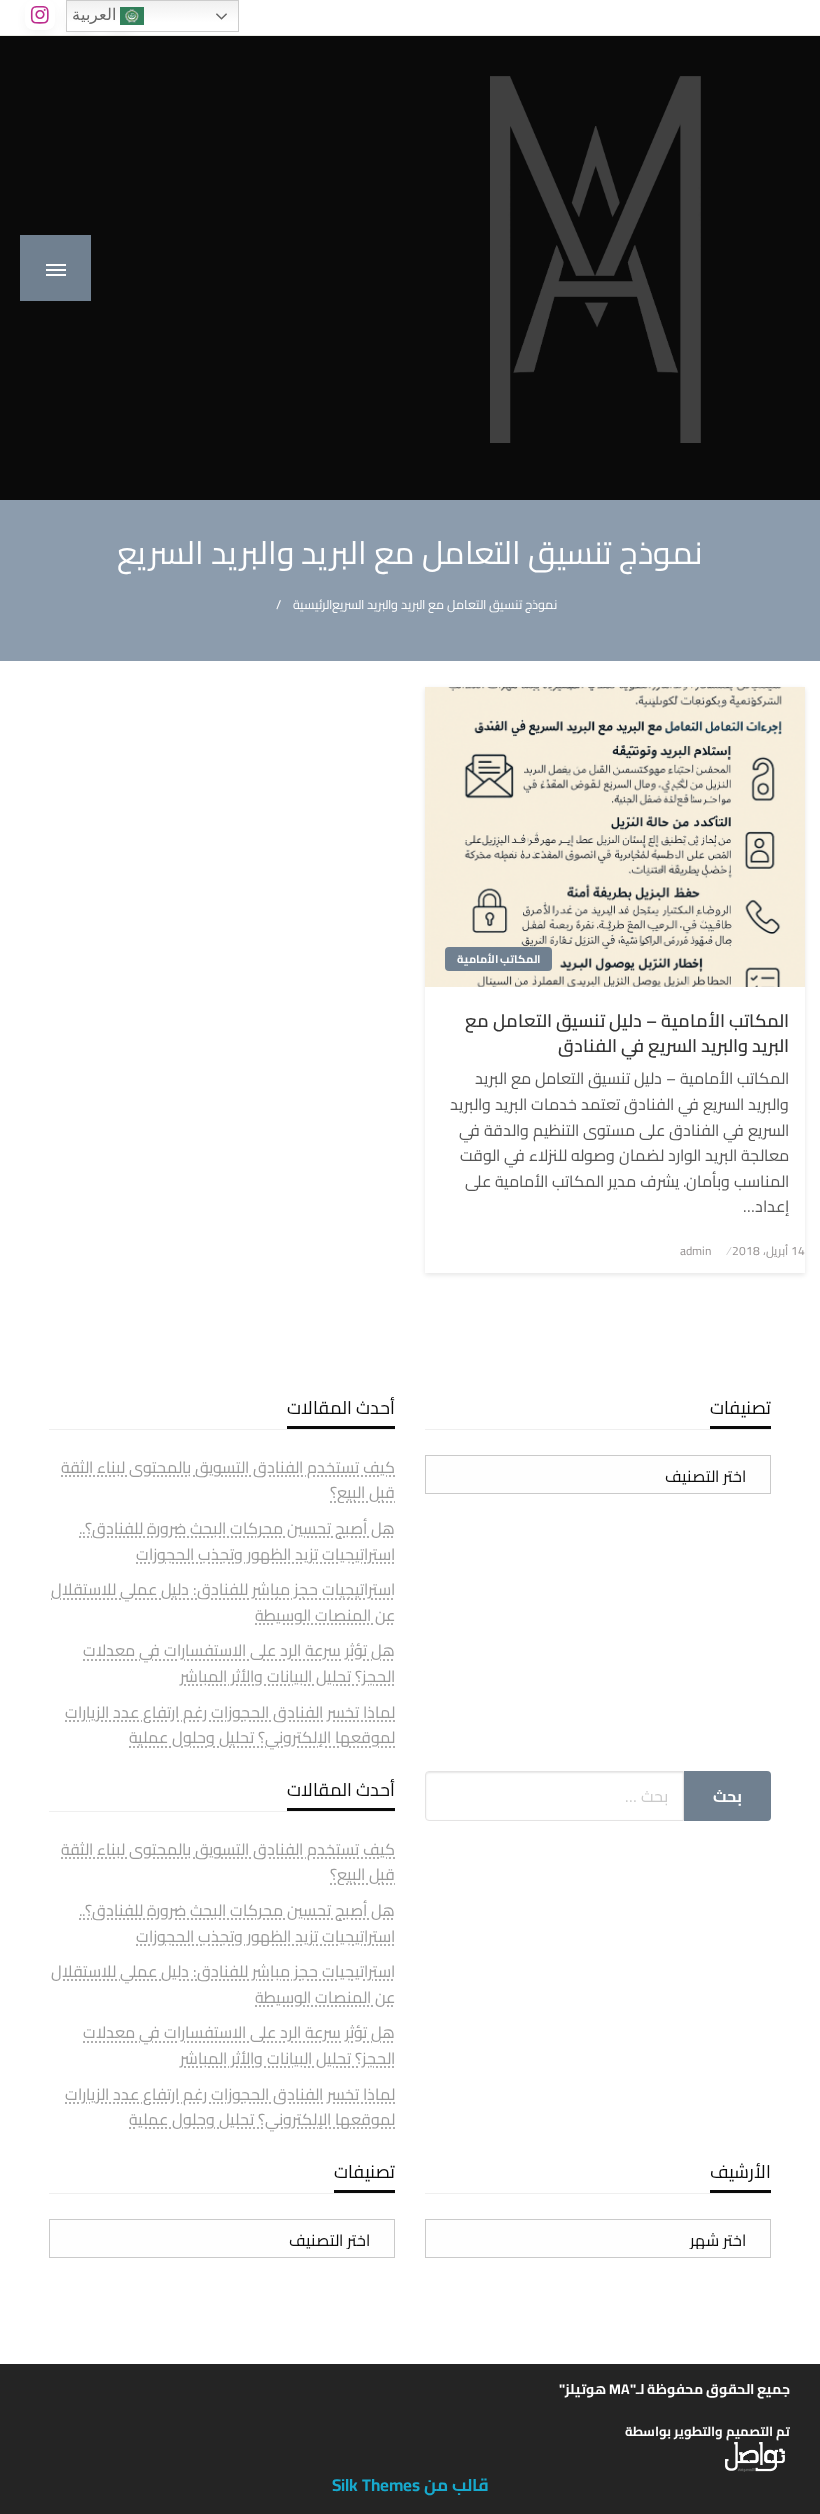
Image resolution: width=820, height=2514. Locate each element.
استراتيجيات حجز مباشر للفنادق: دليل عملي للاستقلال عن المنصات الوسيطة (223, 1602)
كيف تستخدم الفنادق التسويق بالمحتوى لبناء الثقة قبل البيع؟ (228, 1480)
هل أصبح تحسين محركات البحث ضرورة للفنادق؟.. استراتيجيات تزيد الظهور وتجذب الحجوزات (237, 1541)
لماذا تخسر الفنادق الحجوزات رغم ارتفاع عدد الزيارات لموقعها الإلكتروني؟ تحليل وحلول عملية (230, 1725)
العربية (96, 14)
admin (695, 1250)
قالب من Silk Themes (410, 2485)
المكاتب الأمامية (498, 959)
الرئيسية (312, 604)
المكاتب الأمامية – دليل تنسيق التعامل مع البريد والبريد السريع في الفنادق (627, 1033)
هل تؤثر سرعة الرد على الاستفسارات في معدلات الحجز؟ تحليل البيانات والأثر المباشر (239, 1663)
